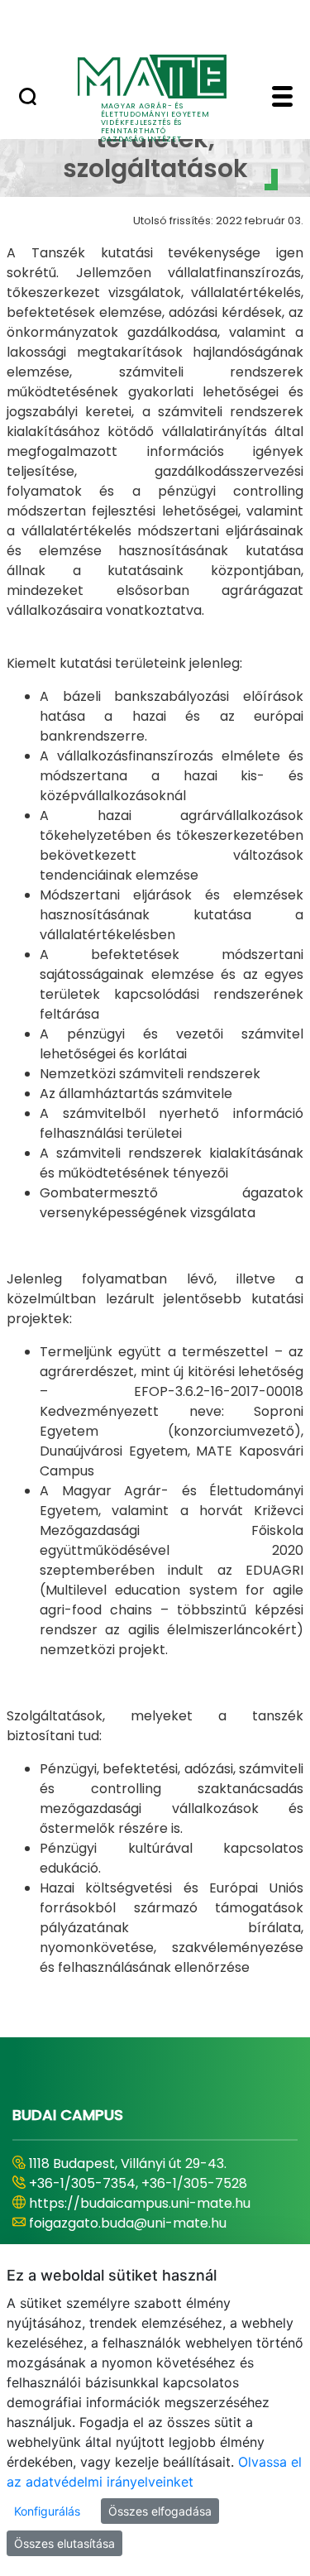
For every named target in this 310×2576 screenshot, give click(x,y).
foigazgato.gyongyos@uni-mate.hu (143, 2243)
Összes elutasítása (64, 2543)
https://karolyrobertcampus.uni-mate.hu (137, 2213)
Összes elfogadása (160, 2511)
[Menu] (282, 98)
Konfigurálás (47, 2511)
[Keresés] (28, 98)
